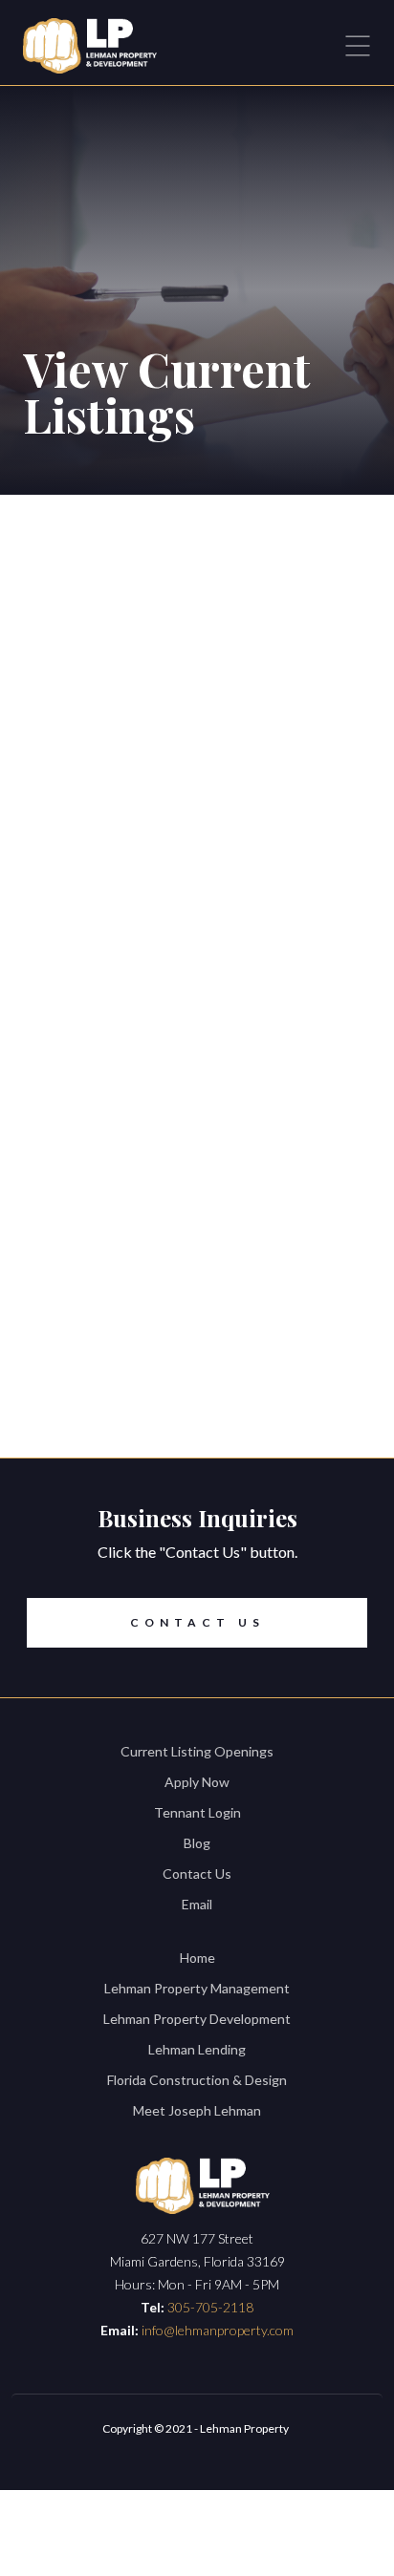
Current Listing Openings (197, 1751)
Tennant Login (197, 1812)
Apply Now (197, 1782)
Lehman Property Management (197, 1988)
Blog (197, 1843)
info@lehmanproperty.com (218, 2330)
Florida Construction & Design (197, 2080)
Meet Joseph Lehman (197, 2110)
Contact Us (197, 1622)
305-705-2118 (210, 2307)
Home (197, 1958)
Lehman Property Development (197, 2019)
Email (197, 1904)
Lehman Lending (197, 2049)
